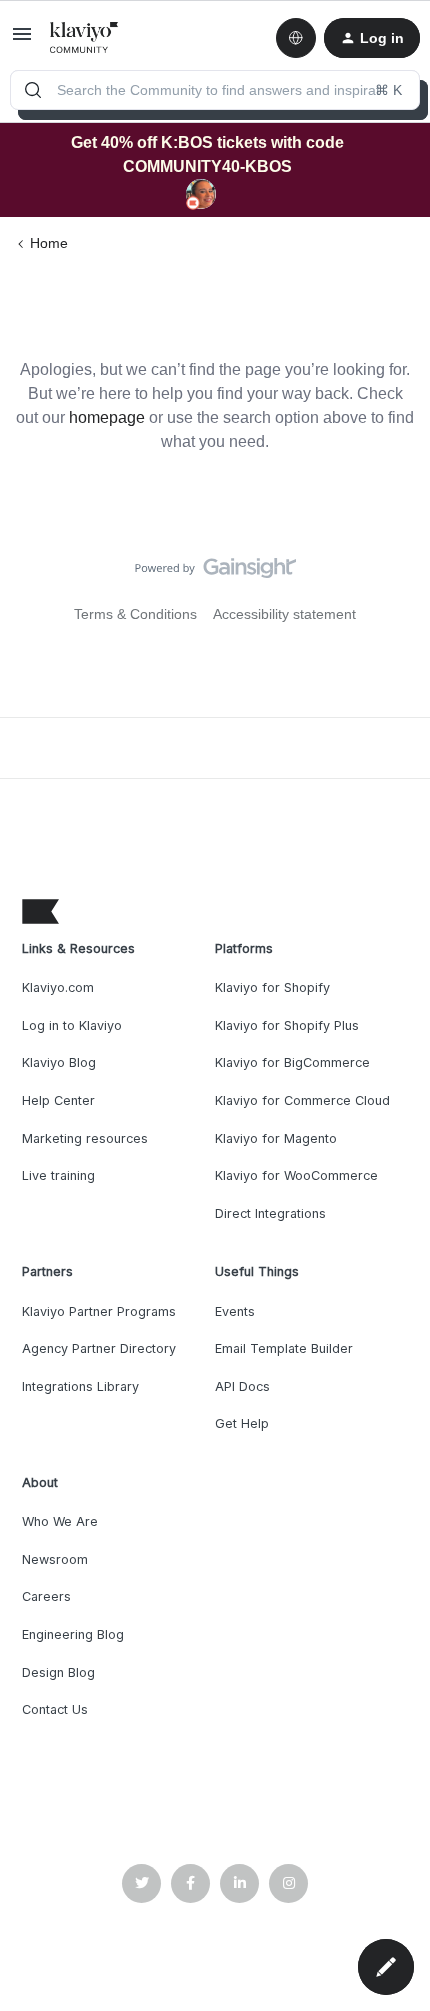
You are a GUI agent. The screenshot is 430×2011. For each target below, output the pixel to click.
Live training (58, 1175)
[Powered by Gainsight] (215, 573)
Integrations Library (80, 1386)
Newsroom (55, 1559)
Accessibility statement (284, 614)
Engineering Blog (73, 1634)
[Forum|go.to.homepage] (84, 38)
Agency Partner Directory (99, 1348)
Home (49, 243)
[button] (22, 41)
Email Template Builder (284, 1348)
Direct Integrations (270, 1213)
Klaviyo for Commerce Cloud (302, 1100)
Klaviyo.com (58, 987)
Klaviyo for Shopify (272, 987)
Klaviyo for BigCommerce (292, 1062)
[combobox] (215, 90)
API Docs (242, 1386)
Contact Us (55, 1709)
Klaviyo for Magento (276, 1138)
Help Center (58, 1100)
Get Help (242, 1423)
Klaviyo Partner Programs (99, 1311)
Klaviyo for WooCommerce (296, 1175)
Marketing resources (85, 1138)
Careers (46, 1596)
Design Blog (58, 1672)
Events (235, 1311)
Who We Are (60, 1521)
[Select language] (296, 38)
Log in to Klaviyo (72, 1025)
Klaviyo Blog (59, 1062)
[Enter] (33, 90)
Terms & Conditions (135, 614)
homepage (107, 417)
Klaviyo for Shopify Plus (287, 1025)
